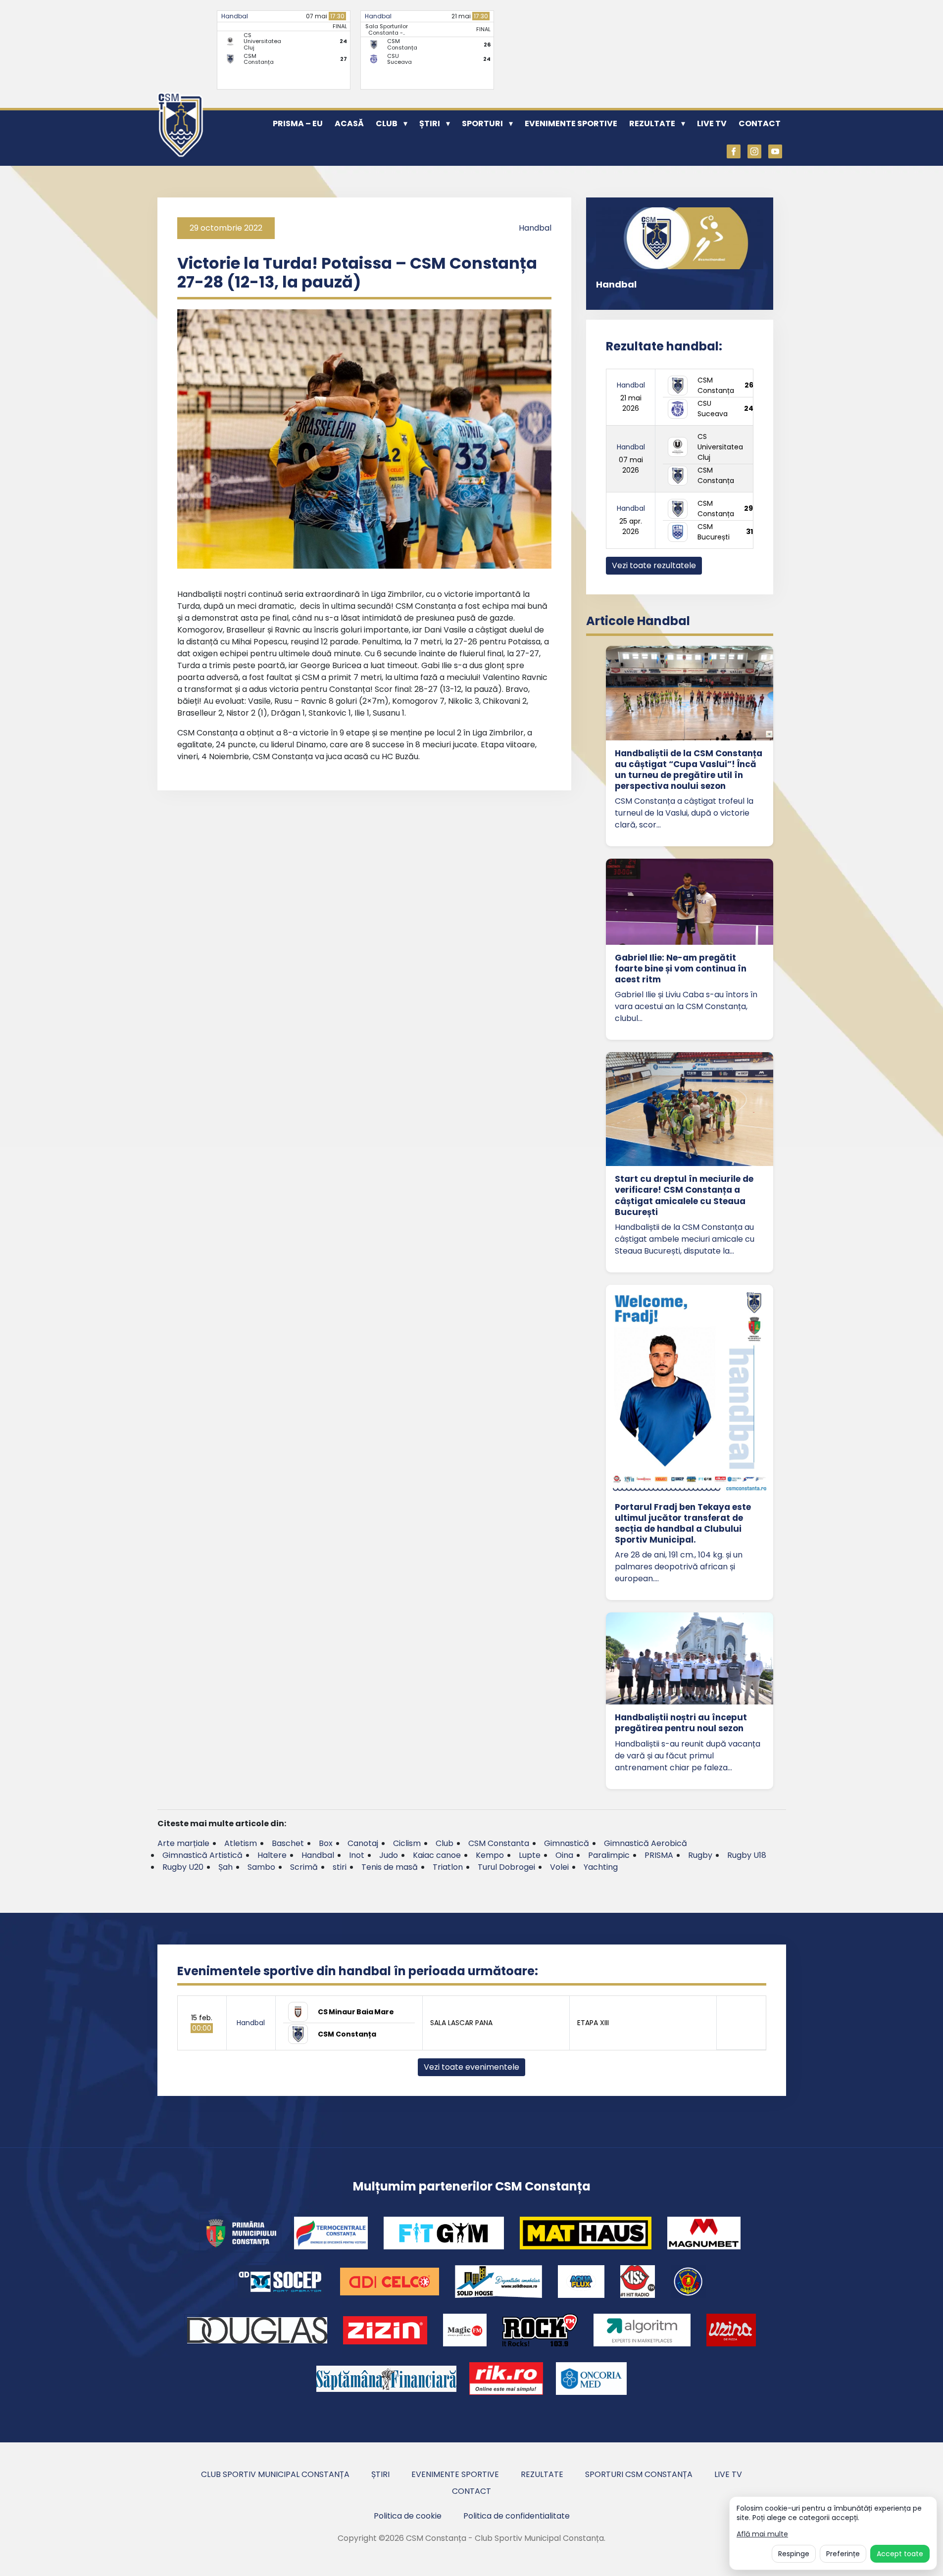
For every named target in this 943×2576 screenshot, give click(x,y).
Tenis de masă (390, 1867)
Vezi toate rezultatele (654, 565)
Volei (559, 1867)
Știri (430, 123)
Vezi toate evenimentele (471, 2067)
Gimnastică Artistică (202, 1855)
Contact (760, 123)
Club (387, 123)
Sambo (261, 1867)
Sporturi (482, 123)
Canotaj (363, 1843)
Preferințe (843, 2554)
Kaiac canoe (437, 1855)
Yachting (601, 1867)
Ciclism (407, 1843)
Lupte (530, 1855)
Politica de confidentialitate (517, 2516)
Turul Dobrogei (506, 1867)
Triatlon (448, 1867)
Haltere (272, 1855)
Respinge (794, 2554)
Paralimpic (609, 1855)
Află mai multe (762, 2534)
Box (326, 1843)
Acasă (349, 123)
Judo (389, 1855)
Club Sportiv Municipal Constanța (275, 2474)
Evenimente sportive (571, 123)
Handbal (235, 16)
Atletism (241, 1843)
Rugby (700, 1855)
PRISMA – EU (298, 123)
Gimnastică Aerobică (645, 1843)
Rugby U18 (747, 1855)
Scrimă (304, 1867)
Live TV (712, 123)
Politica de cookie (408, 2516)
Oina (564, 1855)
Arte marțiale (183, 1843)
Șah (225, 1867)
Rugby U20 (183, 1867)
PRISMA (659, 1855)
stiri (340, 1867)
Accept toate (900, 2554)
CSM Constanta (499, 1843)
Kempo (490, 1855)
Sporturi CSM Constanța (639, 2474)
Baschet (288, 1843)
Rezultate (652, 123)
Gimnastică (567, 1843)
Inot (357, 1855)
